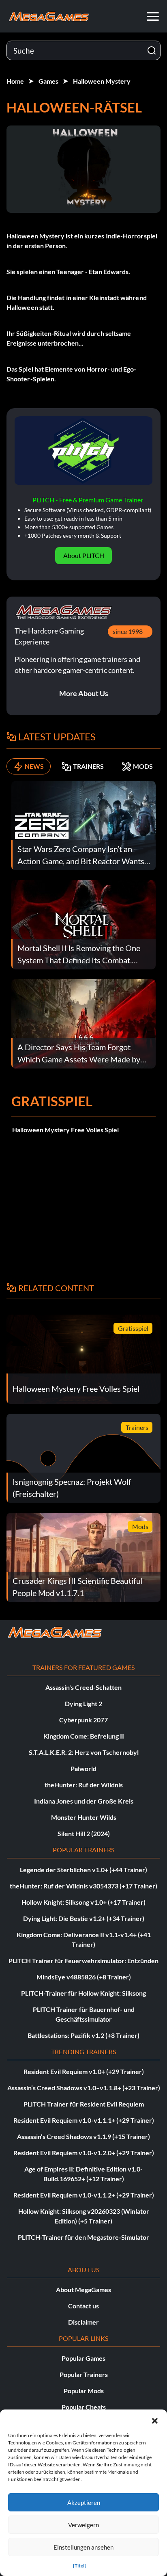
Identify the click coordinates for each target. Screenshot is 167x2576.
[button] (155, 2420)
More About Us (84, 693)
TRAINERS (88, 766)
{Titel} (79, 2566)
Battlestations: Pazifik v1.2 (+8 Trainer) (83, 2035)
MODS (143, 766)
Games (48, 81)
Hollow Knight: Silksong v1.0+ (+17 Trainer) (83, 1902)
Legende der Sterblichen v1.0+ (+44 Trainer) (83, 1870)
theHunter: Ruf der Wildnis (84, 1785)
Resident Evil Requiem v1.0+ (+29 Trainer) (84, 2071)
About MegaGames (83, 2289)
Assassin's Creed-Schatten (83, 1687)
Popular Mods (84, 2391)
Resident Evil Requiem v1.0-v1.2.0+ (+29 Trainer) (84, 2153)
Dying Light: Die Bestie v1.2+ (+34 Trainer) (84, 1918)
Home (15, 81)
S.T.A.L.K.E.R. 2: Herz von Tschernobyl (84, 1752)
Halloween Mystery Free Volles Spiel (65, 1130)
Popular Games (83, 2358)
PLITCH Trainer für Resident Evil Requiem (84, 2104)
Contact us (83, 2306)
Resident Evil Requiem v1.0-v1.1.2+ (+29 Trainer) (84, 2195)
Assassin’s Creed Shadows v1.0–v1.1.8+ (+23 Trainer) (84, 2088)
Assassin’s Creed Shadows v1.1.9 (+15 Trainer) (83, 2136)
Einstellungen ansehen (83, 2547)
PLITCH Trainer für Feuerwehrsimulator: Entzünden (83, 1961)
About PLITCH (84, 555)
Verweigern (83, 2525)
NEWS (34, 766)
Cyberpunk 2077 (83, 1720)
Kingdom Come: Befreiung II (84, 1736)
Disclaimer (83, 2322)
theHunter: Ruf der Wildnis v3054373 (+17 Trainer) (83, 1886)
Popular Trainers (84, 2374)
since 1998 (128, 631)
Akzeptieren (84, 2502)
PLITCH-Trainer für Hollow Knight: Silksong (83, 1993)
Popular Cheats (84, 2407)
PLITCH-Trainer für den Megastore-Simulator (83, 2237)
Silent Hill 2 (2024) (84, 1833)
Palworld (83, 1768)
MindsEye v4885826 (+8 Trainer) (84, 1977)
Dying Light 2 (83, 1703)
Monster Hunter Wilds (84, 1817)
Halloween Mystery (102, 81)
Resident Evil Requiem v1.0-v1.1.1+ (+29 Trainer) (84, 2120)
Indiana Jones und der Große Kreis (84, 1801)
